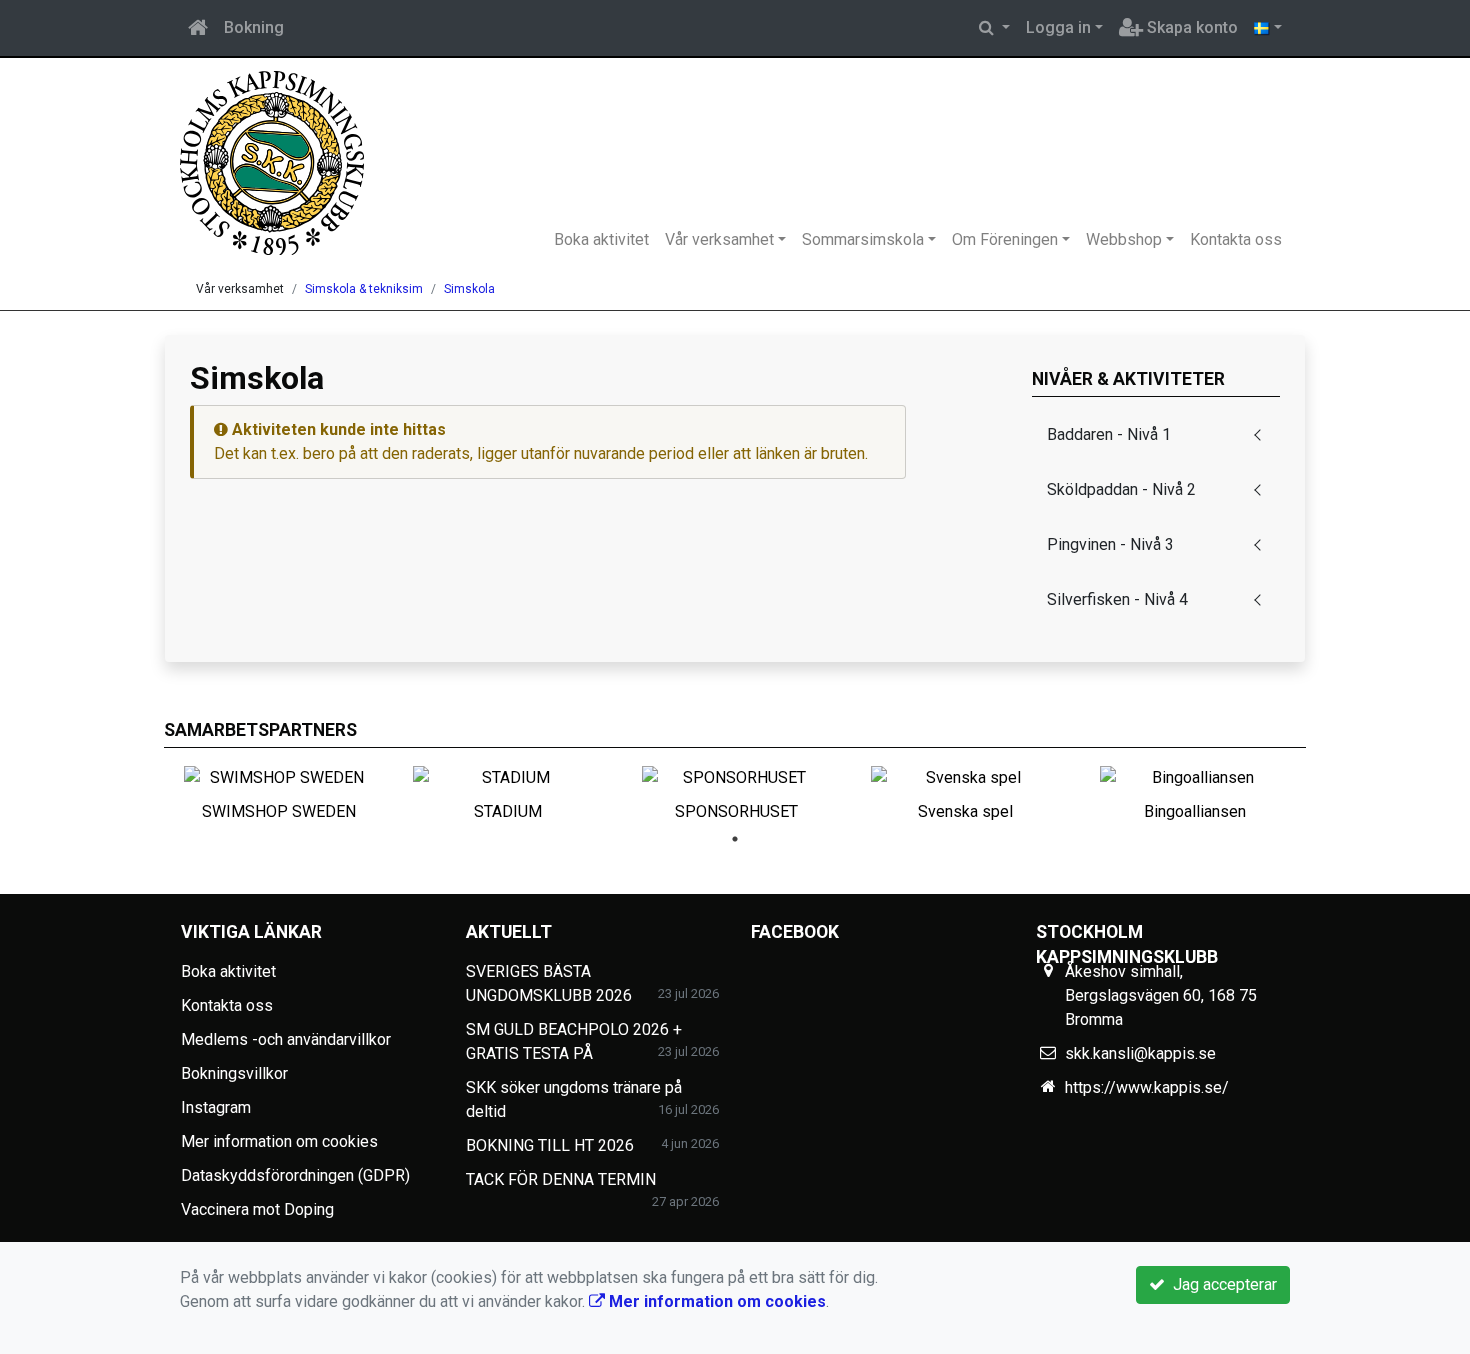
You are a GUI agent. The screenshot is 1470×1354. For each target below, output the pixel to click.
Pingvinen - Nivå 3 (1110, 544)
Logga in (1058, 27)
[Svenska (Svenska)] (1268, 28)
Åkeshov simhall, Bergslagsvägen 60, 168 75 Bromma (1161, 995)
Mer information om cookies (279, 1141)
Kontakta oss (1236, 239)
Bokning (254, 27)
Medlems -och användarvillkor (286, 1039)
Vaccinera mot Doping (257, 1209)
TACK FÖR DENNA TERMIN (561, 1179)
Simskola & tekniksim (364, 289)
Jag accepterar (1221, 1284)
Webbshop (1124, 239)
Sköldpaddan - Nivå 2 (1121, 489)
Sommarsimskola (863, 239)
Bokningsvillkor (234, 1073)
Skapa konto (1190, 27)
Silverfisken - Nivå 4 (1117, 599)
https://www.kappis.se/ (1147, 1087)
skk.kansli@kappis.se (1140, 1053)
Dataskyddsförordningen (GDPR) (295, 1175)
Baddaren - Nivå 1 (1109, 434)
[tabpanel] (278, 790)
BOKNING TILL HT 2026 (550, 1145)
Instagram (216, 1107)
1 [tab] (735, 839)
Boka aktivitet (601, 239)
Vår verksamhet (719, 239)
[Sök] (994, 28)
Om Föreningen (1005, 239)
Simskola (469, 289)
